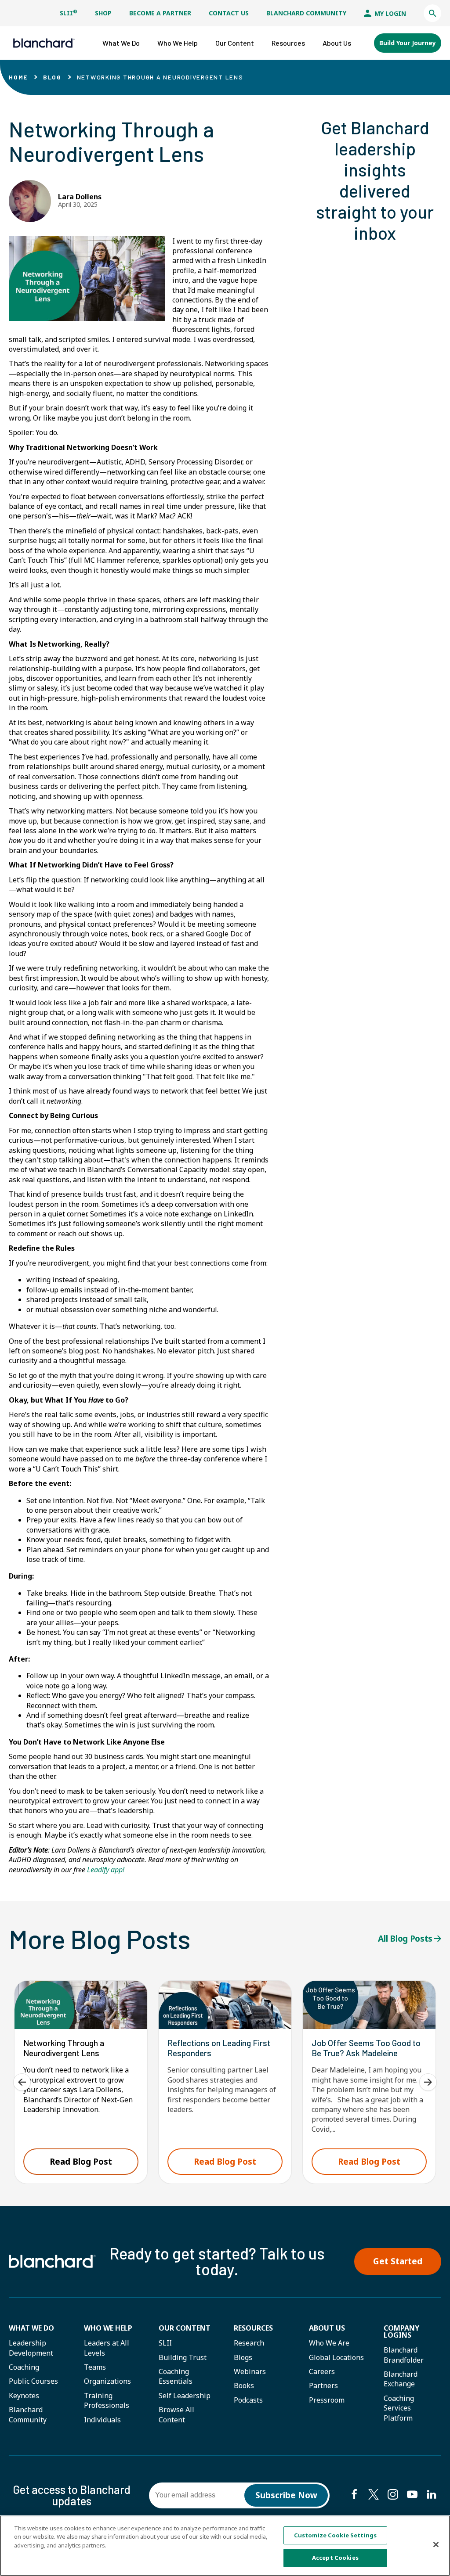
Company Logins (401, 2331)
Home (18, 77)
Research (249, 2343)
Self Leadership (185, 2396)
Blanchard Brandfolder (404, 2355)
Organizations (107, 2381)
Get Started (398, 2261)
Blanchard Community (306, 13)
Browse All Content (176, 2414)
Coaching (24, 2367)
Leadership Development (31, 2348)
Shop (103, 13)
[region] (225, 2546)
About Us (327, 2328)
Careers (322, 2371)
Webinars (250, 2371)
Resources (253, 2328)
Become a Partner (160, 13)
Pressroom (327, 2400)
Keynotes (24, 2396)
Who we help (108, 2328)
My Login (389, 13)
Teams (95, 2367)
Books (244, 2385)
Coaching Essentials (176, 2376)
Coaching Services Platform (399, 2408)
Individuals (102, 2420)
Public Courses (33, 2381)
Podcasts (248, 2400)
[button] (432, 13)
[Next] (428, 2082)
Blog (52, 77)
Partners (323, 2385)
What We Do (31, 2328)
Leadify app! (106, 1870)
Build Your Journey (408, 43)
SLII (69, 13)
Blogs (243, 2357)
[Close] (436, 2544)
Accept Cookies (335, 2558)
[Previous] (22, 2082)
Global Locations (336, 2357)
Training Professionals (107, 2400)
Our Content (185, 2328)
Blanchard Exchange (401, 2379)
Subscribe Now (286, 2495)
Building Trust (183, 2357)
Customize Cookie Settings (335, 2535)
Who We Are (329, 2343)
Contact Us (229, 13)
